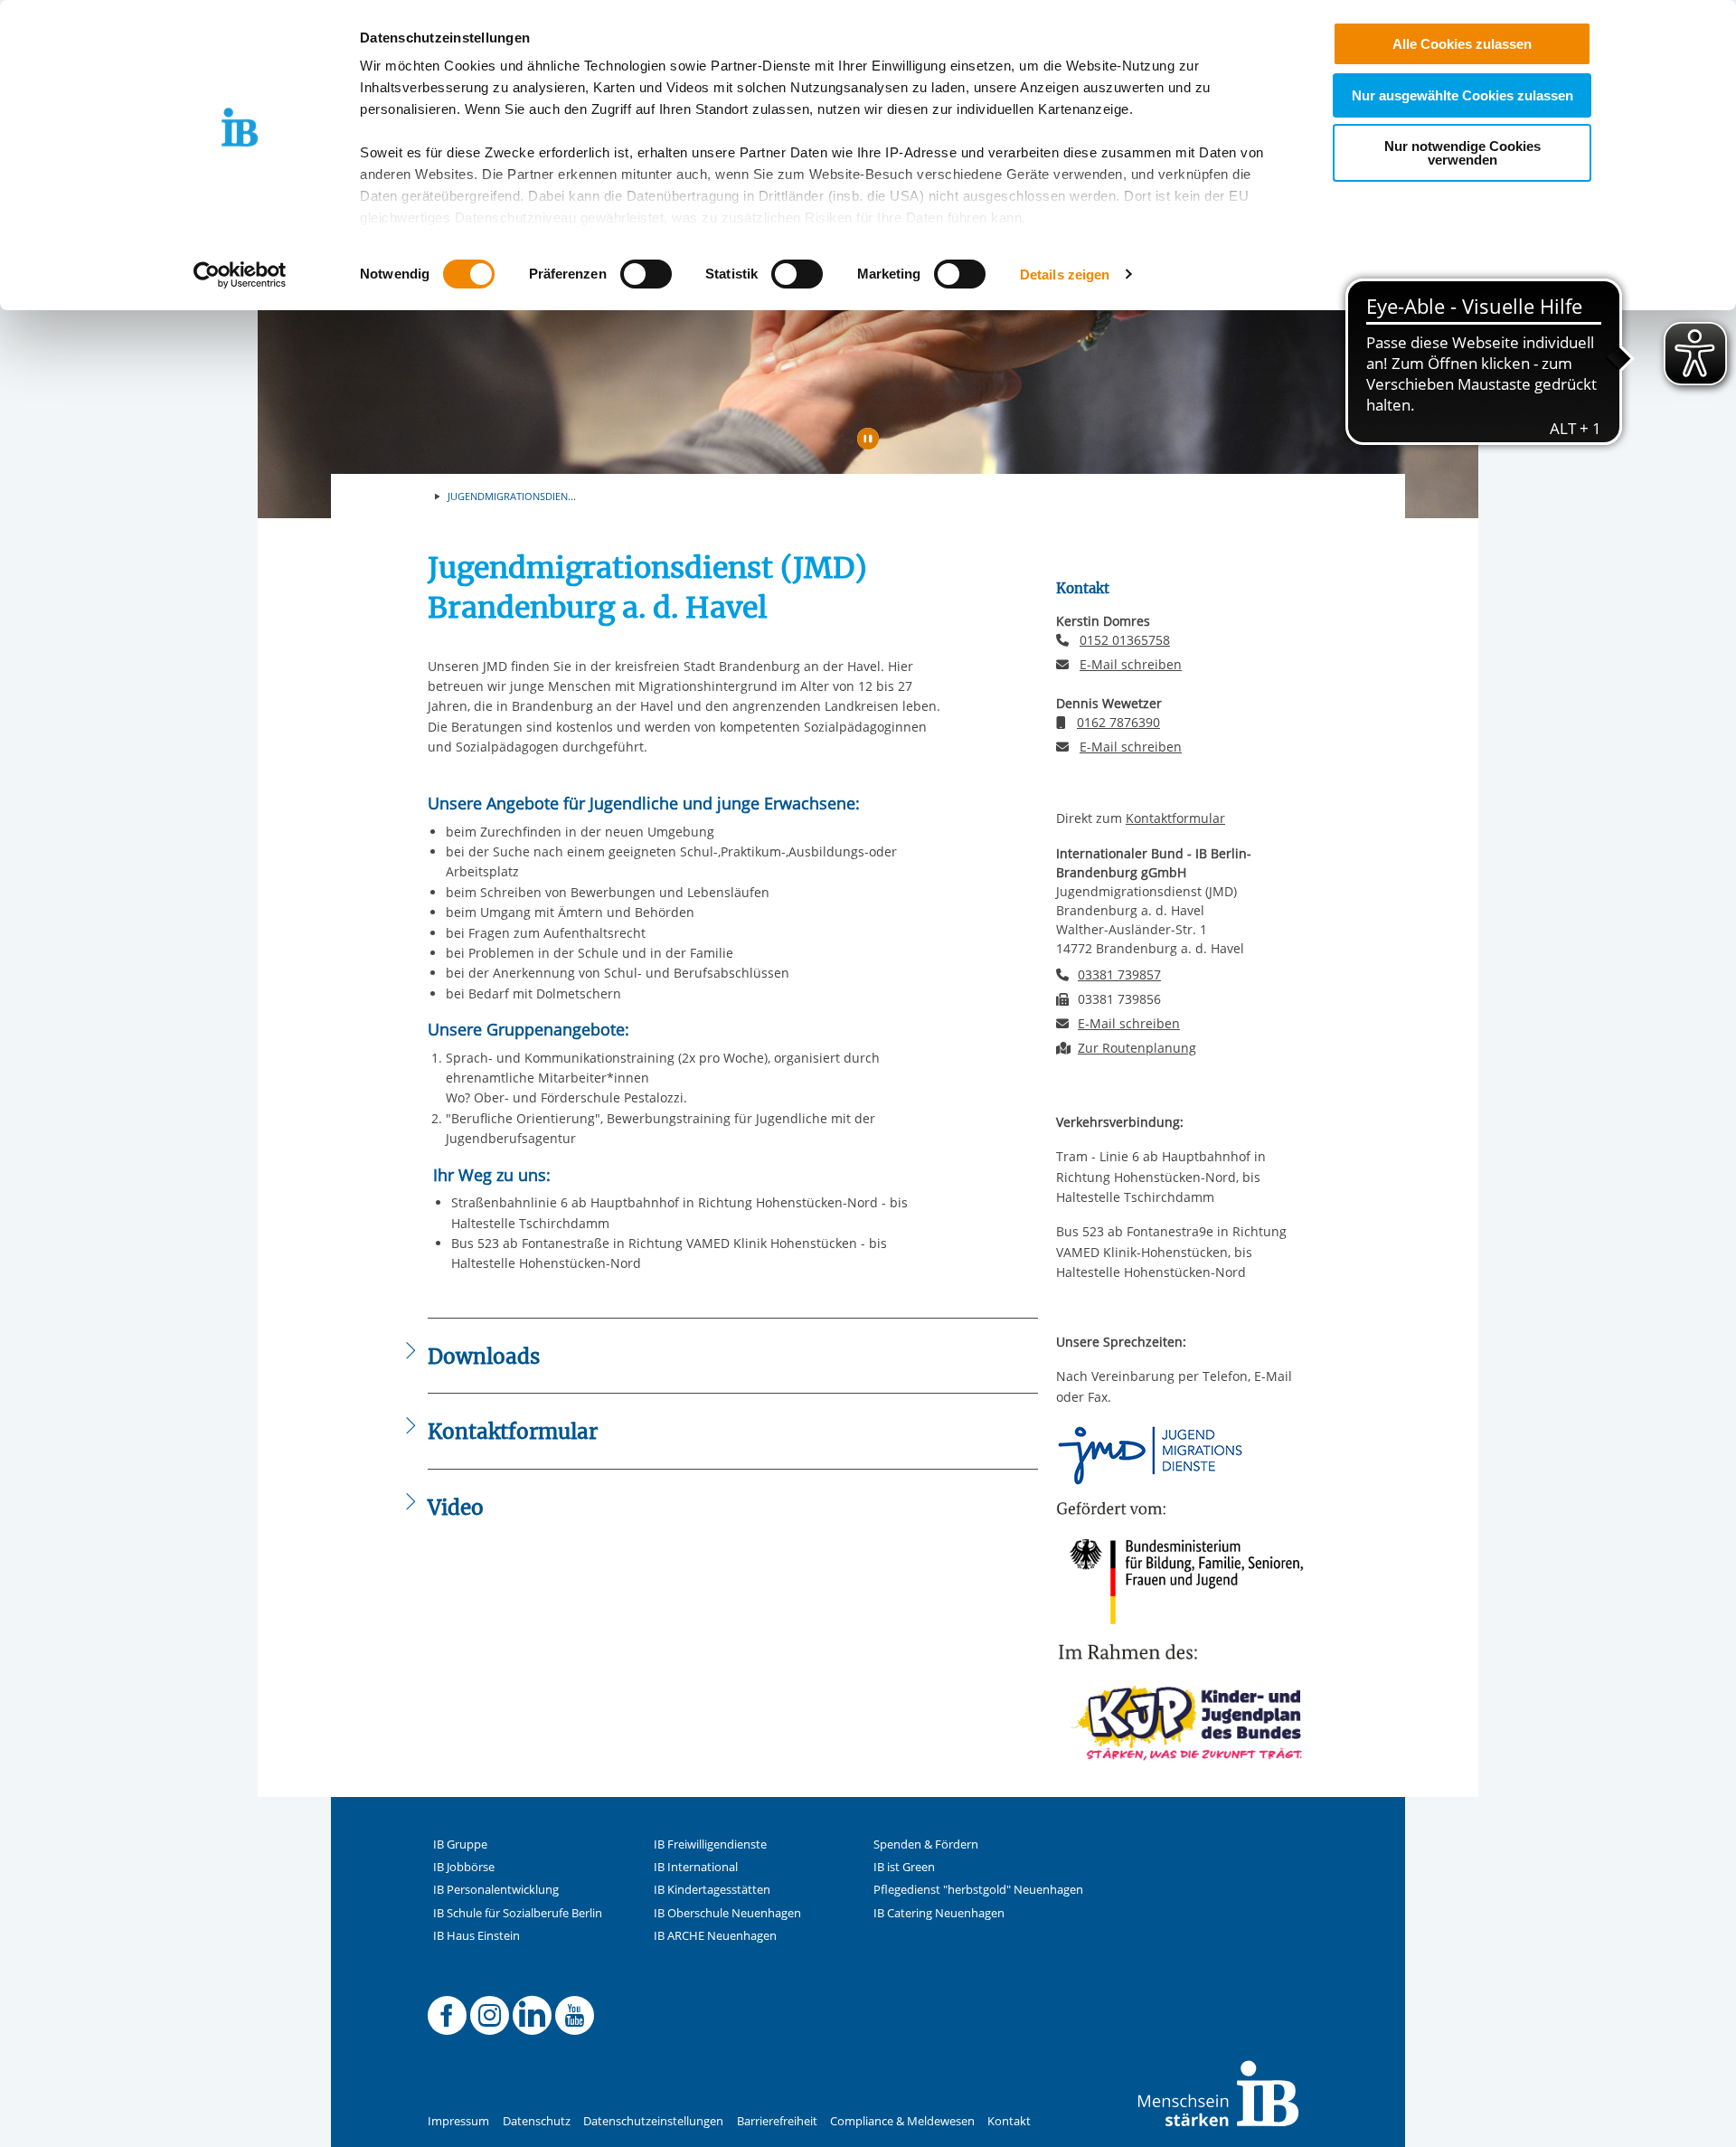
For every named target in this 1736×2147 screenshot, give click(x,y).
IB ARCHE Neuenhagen (715, 1936)
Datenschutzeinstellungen (653, 2121)
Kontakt (1009, 2121)
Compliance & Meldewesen (902, 2121)
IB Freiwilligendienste (710, 1844)
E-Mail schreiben (1131, 665)
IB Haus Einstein (476, 1936)
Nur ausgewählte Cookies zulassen (1462, 95)
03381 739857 (1119, 974)
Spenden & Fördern (926, 1844)
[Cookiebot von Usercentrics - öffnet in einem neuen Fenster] (240, 275)
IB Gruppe (460, 1844)
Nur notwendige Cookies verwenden (1462, 153)
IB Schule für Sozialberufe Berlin (518, 1913)
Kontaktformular (1175, 818)
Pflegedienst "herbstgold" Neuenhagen (978, 1890)
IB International (696, 1867)
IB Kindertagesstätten (712, 1890)
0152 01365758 (1125, 640)
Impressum (458, 2121)
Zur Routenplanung (1137, 1048)
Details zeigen (1065, 274)
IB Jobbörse (464, 1867)
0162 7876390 (1118, 722)
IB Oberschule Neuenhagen (727, 1913)
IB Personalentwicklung (496, 1890)
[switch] (646, 274)
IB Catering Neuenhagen (939, 1913)
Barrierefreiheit (777, 2121)
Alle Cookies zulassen (1462, 44)
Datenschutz (537, 2121)
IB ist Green (904, 1867)
